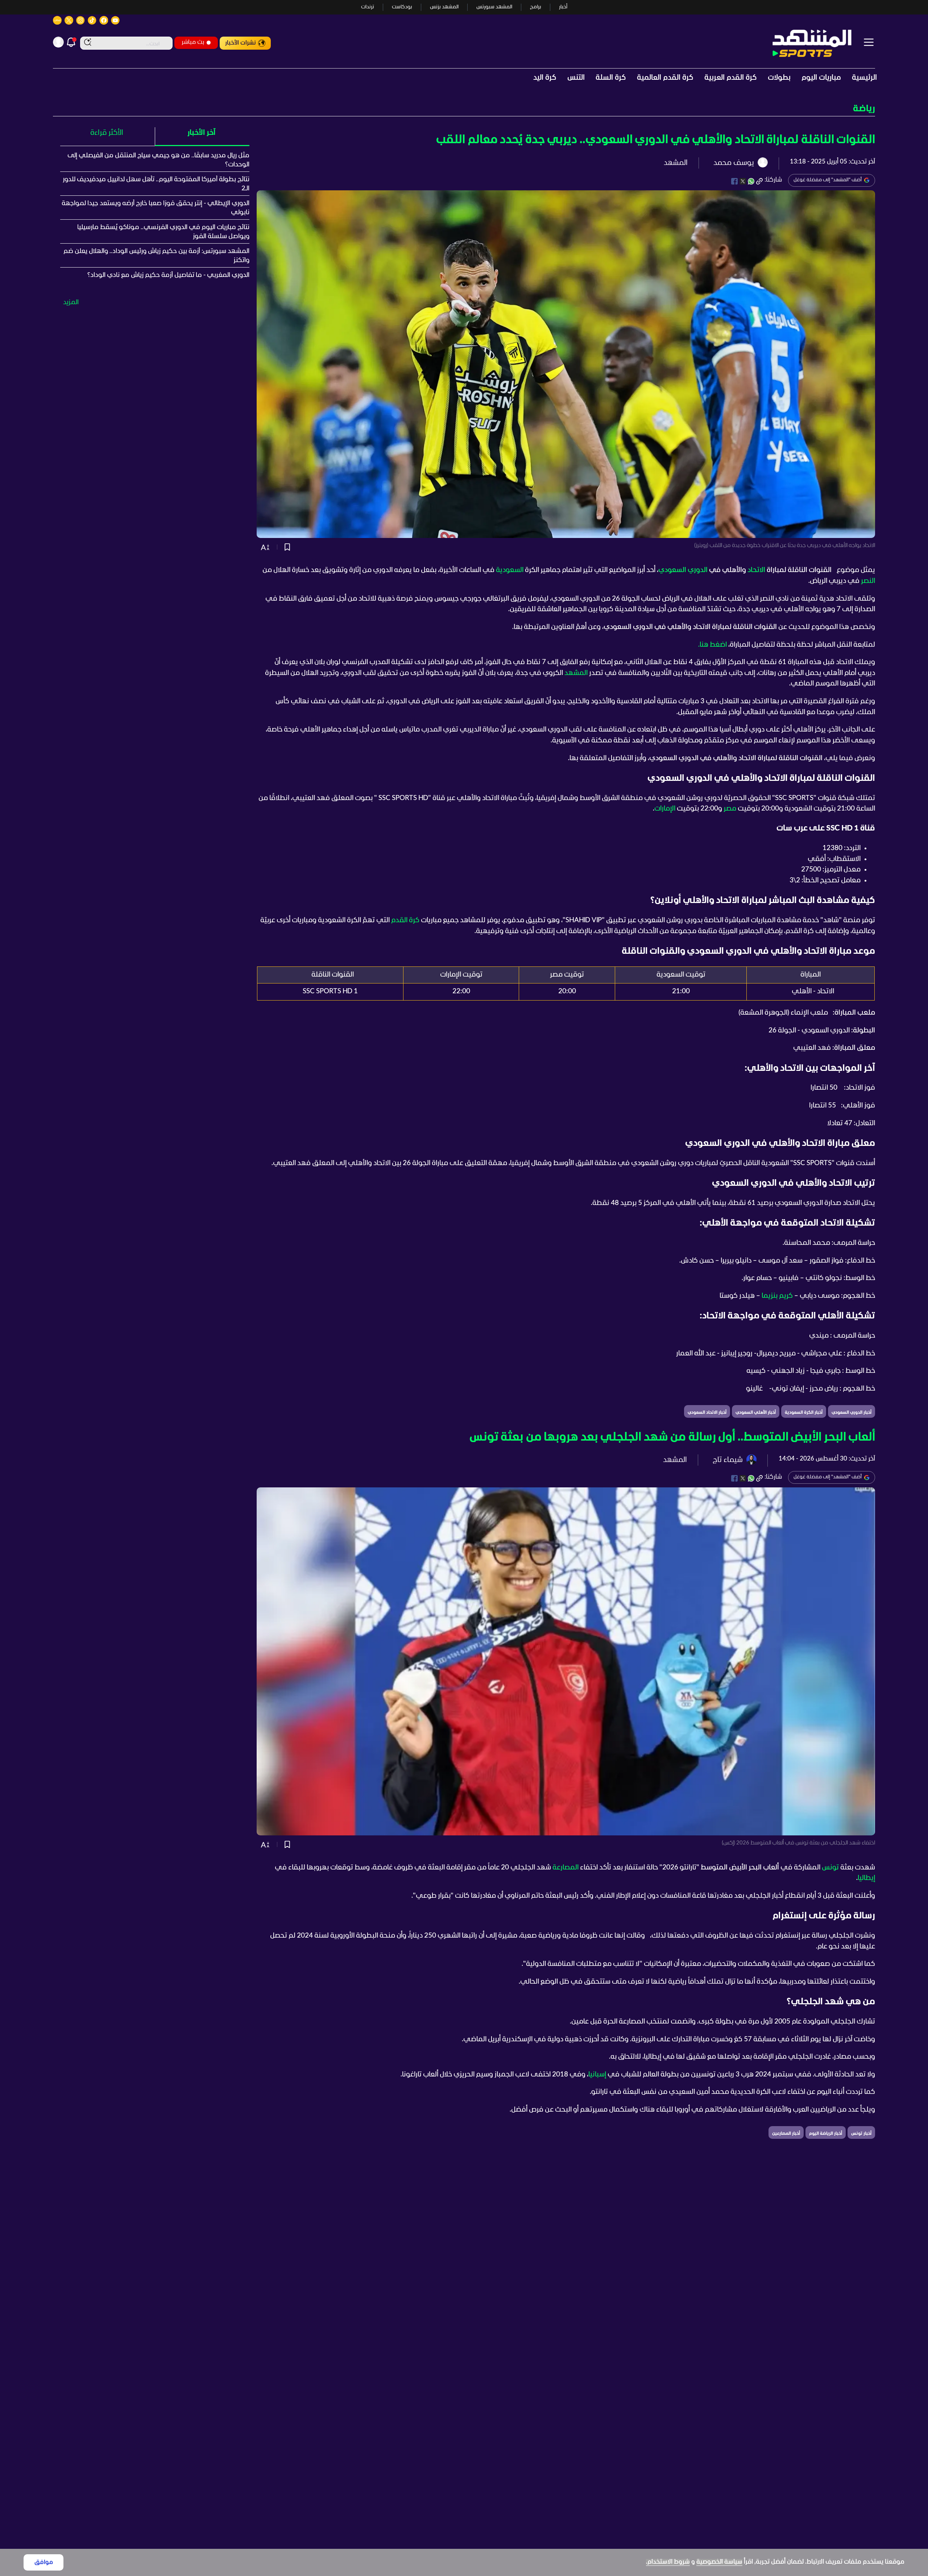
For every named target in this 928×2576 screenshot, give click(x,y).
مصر (730, 809)
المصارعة (565, 1868)
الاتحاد (756, 570)
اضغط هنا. (713, 645)
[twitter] (743, 181)
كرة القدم (405, 920)
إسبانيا (597, 2075)
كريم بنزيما (777, 1296)
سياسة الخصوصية (719, 2562)
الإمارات (665, 809)
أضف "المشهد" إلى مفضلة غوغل (828, 180)
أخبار (563, 7)
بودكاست (402, 7)
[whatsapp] (751, 181)
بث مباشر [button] (193, 42)
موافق (44, 2562)
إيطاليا (866, 1878)
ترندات (368, 7)
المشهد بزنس (444, 7)
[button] (464, 109)
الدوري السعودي (683, 570)
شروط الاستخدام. (668, 2562)
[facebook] (734, 181)
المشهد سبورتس (494, 7)
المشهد (576, 673)
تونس (830, 1868)
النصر (868, 581)
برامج (536, 7)
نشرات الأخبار (241, 43)
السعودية (510, 570)
